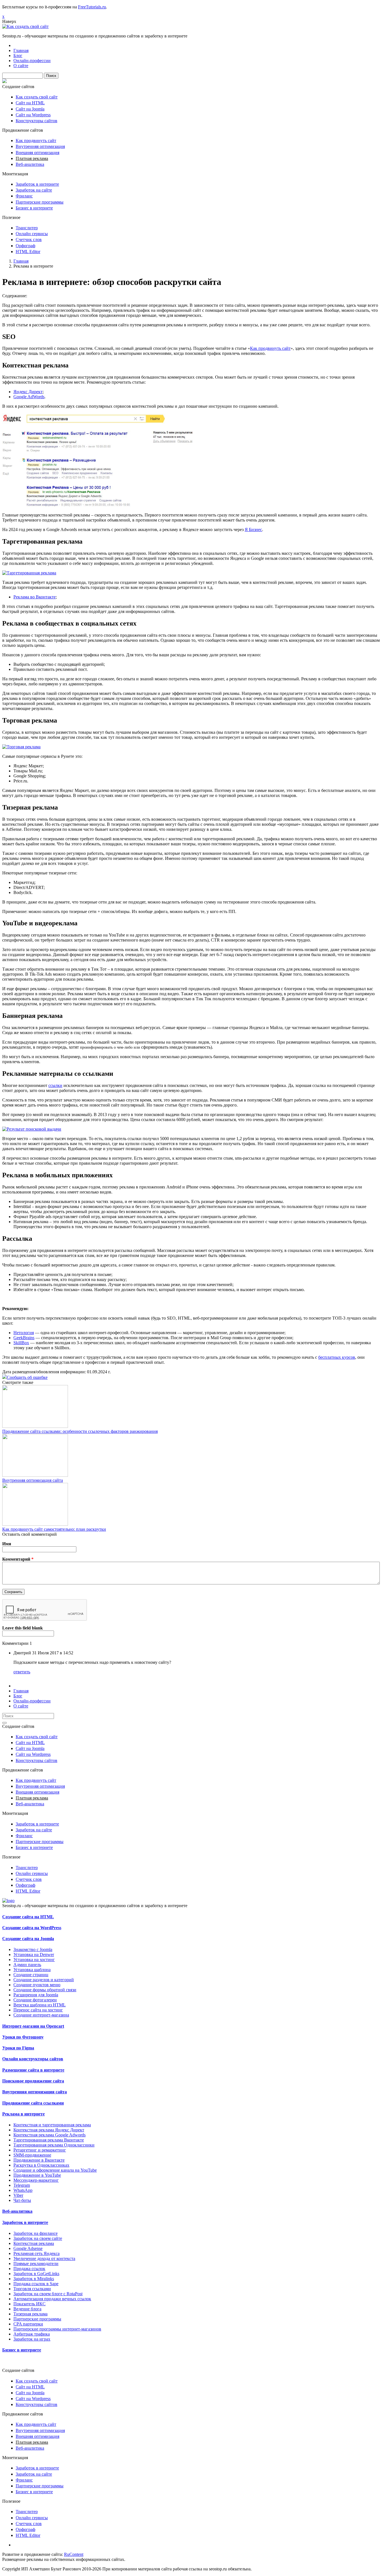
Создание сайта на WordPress (32, 1928)
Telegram (22, 2185)
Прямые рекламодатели (36, 2264)
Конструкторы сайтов (36, 121)
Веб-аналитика (30, 164)
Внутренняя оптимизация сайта (33, 1480)
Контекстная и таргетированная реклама (52, 2125)
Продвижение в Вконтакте (39, 2160)
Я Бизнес (253, 529)
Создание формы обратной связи (45, 1990)
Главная (21, 50)
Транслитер (27, 228)
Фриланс (24, 196)
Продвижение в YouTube (37, 2175)
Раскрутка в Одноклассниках (41, 2165)
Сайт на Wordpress (33, 115)
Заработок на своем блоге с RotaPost (48, 2294)
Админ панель (27, 1965)
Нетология (24, 1333)
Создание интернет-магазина (41, 2015)
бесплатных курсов (337, 1357)
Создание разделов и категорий (44, 1980)
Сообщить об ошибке (27, 1377)
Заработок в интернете (37, 184)
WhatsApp (23, 2190)
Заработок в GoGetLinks (36, 2274)
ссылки (55, 1085)
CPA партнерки (28, 2324)
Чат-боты (22, 2200)
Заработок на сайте (34, 190)
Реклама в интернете (23, 2114)
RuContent (74, 2554)
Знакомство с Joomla (33, 1949)
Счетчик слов (29, 240)
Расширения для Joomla (36, 1995)
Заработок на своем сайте (38, 2238)
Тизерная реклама (30, 2314)
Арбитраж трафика (32, 2334)
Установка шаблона (32, 1970)
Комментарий (18, 1559)
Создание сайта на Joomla (28, 1939)
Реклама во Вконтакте (35, 597)
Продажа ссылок (29, 2269)
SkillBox (21, 1343)
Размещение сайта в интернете (33, 2070)
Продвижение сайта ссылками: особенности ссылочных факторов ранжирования (80, 1431)
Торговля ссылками (32, 2289)
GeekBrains (24, 1338)
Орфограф (25, 246)
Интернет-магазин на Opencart (33, 2026)
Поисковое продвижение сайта (33, 2081)
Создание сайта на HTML (28, 1917)
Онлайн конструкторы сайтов (33, 2059)
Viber (18, 2195)
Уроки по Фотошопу (23, 2037)
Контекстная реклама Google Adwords (49, 2135)
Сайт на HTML (30, 103)
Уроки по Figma (18, 2048)
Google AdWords (29, 397)
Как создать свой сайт (37, 97)
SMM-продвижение (32, 2155)
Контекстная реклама (34, 2243)
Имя (7, 1544)
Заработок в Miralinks (34, 2279)
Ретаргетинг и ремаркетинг (40, 2150)
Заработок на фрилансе (36, 2233)
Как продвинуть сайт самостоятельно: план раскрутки (54, 1529)
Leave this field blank (23, 1628)
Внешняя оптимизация (37, 153)
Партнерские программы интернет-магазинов (57, 2329)
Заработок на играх (32, 2339)
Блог (18, 56)
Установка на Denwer (34, 1955)
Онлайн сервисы (32, 234)
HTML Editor (28, 252)
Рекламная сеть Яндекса (36, 2253)
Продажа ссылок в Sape (36, 2284)
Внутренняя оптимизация (40, 146)
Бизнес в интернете (34, 208)
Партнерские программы (40, 202)
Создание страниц (31, 1975)
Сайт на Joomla (30, 109)
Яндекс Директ (28, 392)
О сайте (21, 66)
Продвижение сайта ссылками (33, 2103)
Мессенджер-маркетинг (36, 2180)
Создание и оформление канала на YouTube (55, 2170)
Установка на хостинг (34, 1960)
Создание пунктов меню (37, 1985)
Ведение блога (27, 2309)
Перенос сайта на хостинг (38, 2010)
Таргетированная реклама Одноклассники (54, 2145)
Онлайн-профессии (32, 61)
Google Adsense (28, 2248)
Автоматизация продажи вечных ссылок (52, 2299)
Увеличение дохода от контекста (44, 2258)
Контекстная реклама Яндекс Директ (49, 2130)
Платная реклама (32, 158)
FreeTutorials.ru (92, 7)
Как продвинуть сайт (36, 141)
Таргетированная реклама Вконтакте (49, 2140)
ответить (22, 1672)
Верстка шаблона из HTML (40, 2005)
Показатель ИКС (30, 2304)
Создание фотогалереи (35, 2000)
